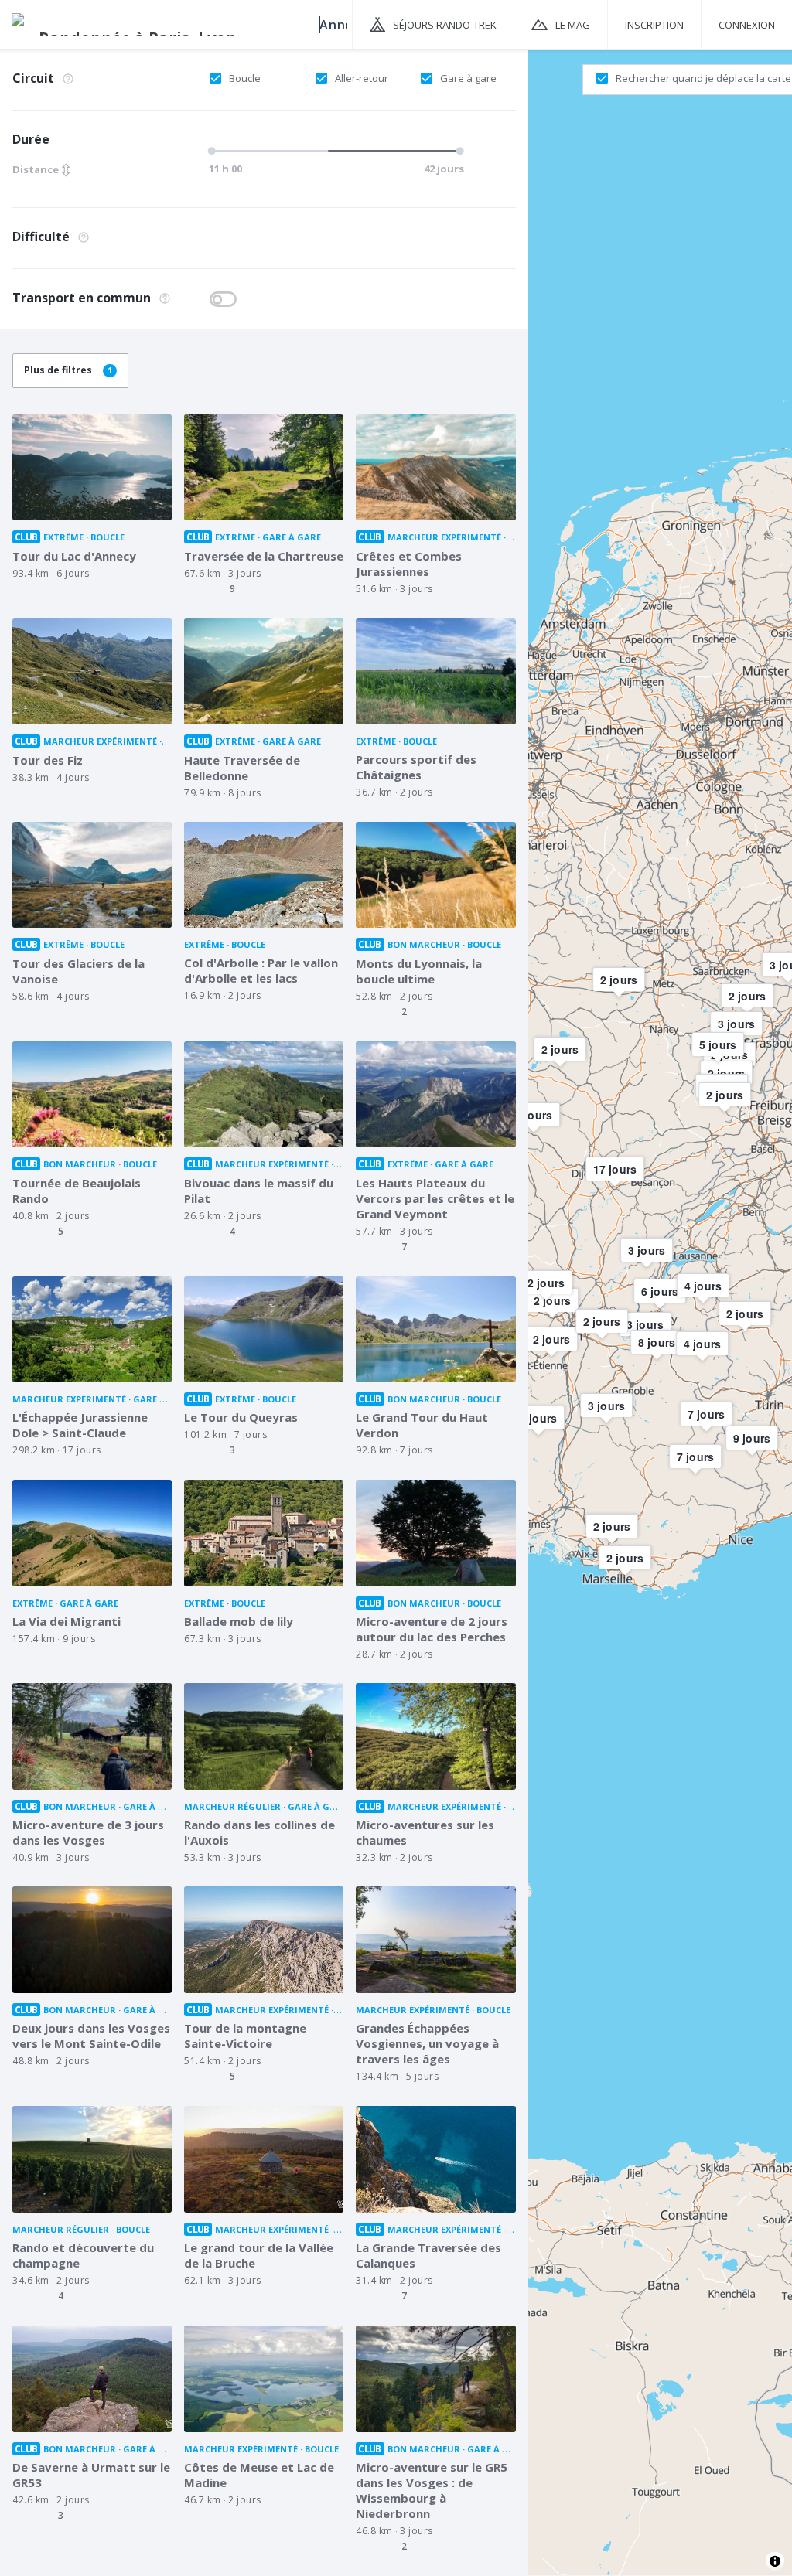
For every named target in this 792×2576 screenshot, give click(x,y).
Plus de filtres (68, 370)
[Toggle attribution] (775, 2561)
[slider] (333, 151)
